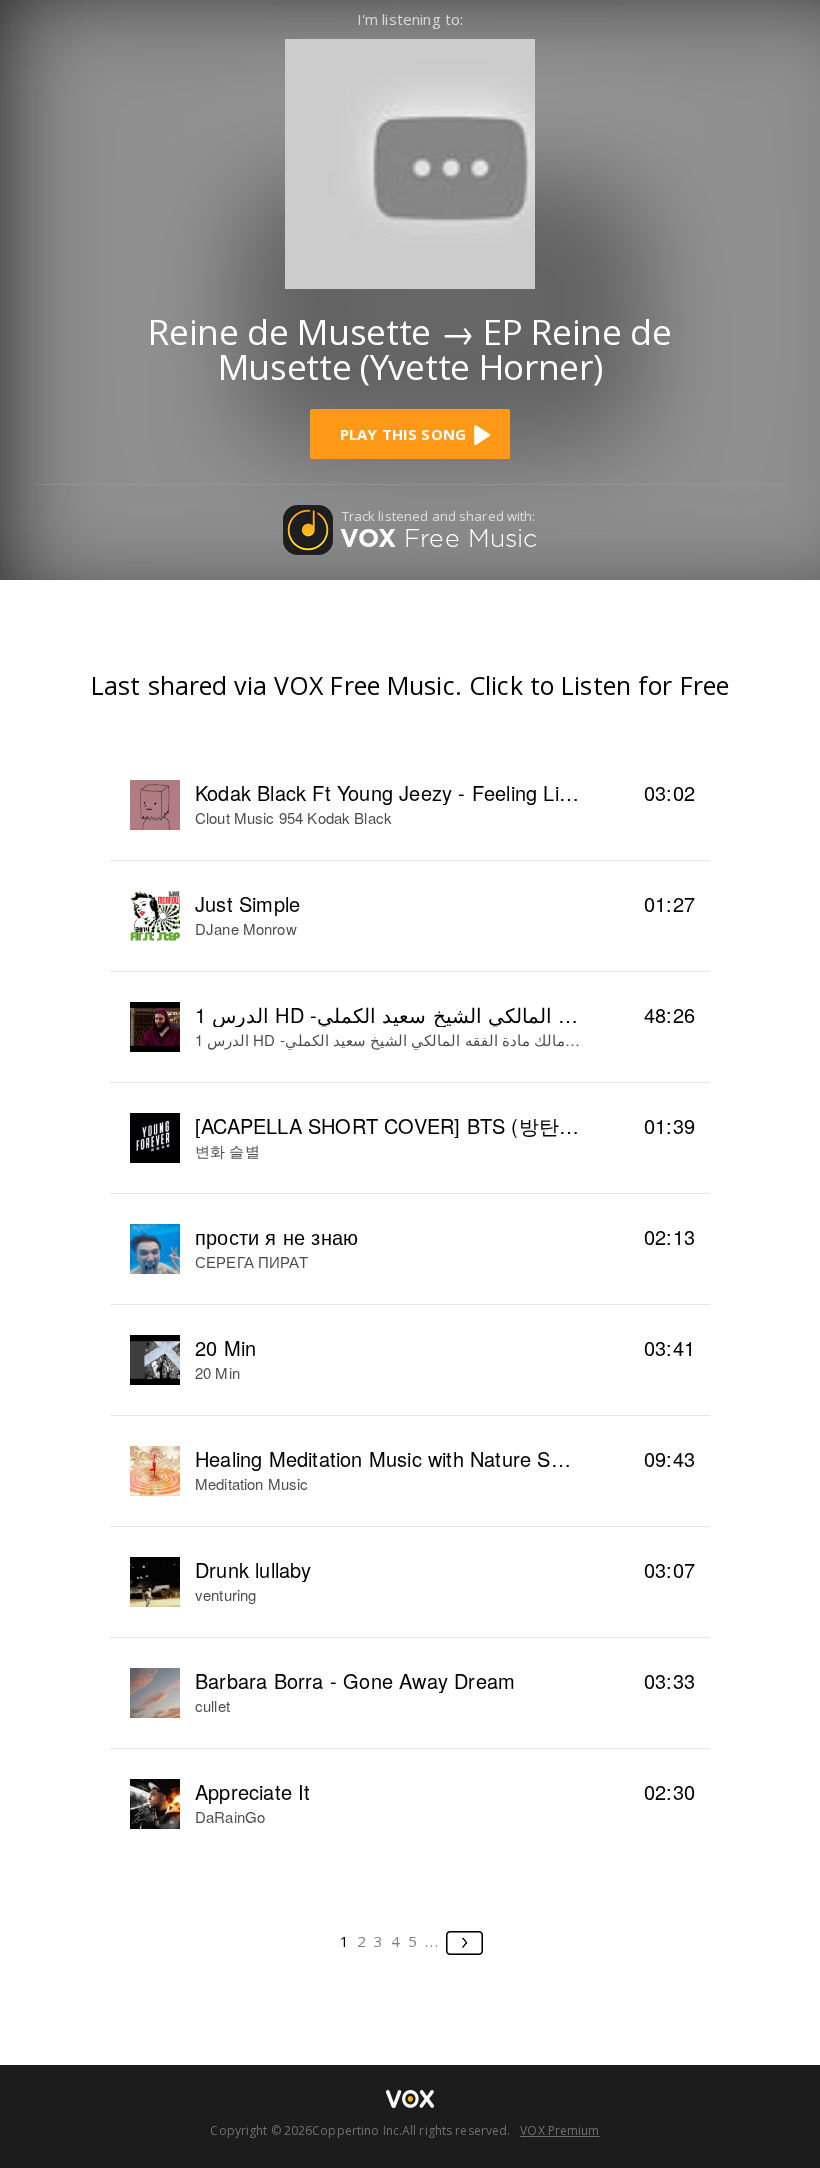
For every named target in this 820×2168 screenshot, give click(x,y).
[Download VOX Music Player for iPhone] (410, 161)
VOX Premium (559, 2130)
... (432, 1941)
